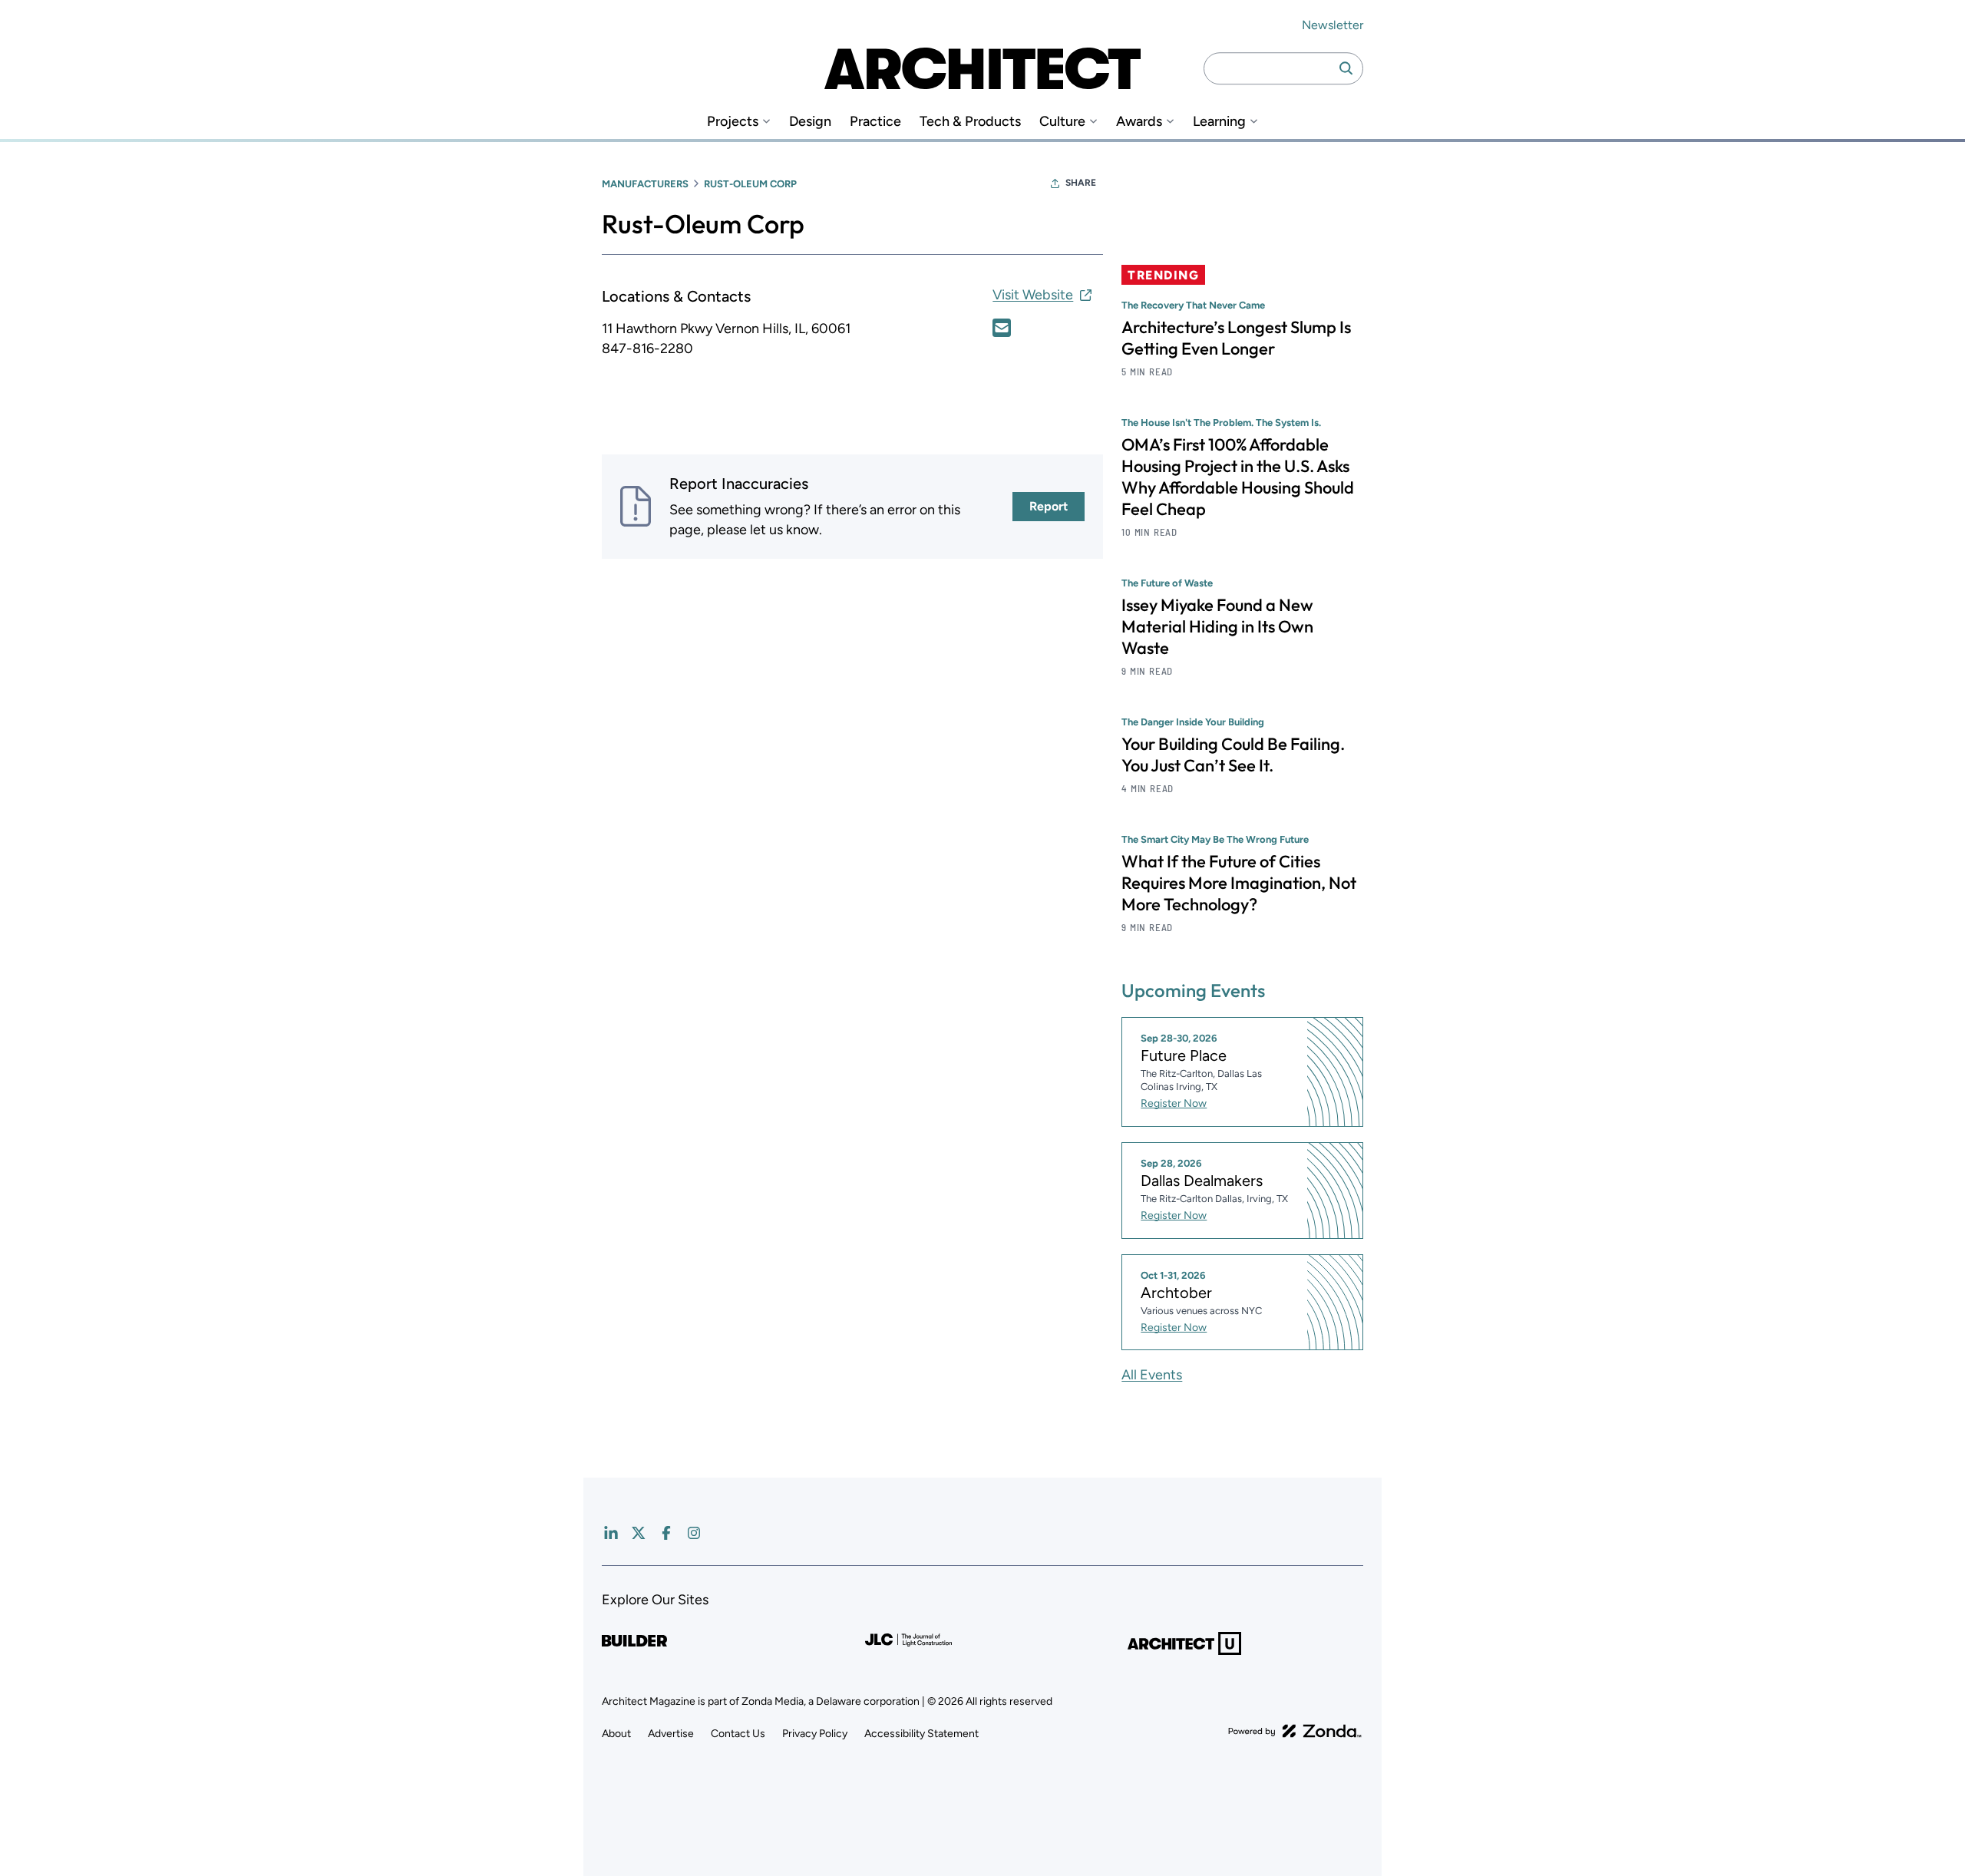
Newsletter (1333, 25)
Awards (1139, 122)
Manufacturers (645, 184)
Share (1081, 183)
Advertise (671, 1734)
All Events (1152, 1375)
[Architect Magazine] (982, 68)
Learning (1219, 122)
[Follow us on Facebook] (666, 1533)
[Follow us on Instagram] (694, 1533)
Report (1049, 506)
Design (810, 122)
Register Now (1174, 1103)
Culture (1062, 122)
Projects (733, 122)
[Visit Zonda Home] (1295, 1731)
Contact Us (738, 1734)
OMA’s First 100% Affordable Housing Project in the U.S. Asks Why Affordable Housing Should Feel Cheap (1238, 477)
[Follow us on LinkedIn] (611, 1533)
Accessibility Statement (921, 1734)
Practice (875, 122)
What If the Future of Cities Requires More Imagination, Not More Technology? (1239, 883)
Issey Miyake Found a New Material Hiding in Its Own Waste (1217, 626)
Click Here (1002, 328)
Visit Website (1033, 295)
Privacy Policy (815, 1734)
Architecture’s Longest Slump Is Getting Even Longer (1236, 338)
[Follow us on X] (639, 1533)
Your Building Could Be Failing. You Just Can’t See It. (1233, 755)
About (616, 1734)
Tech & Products (970, 122)
